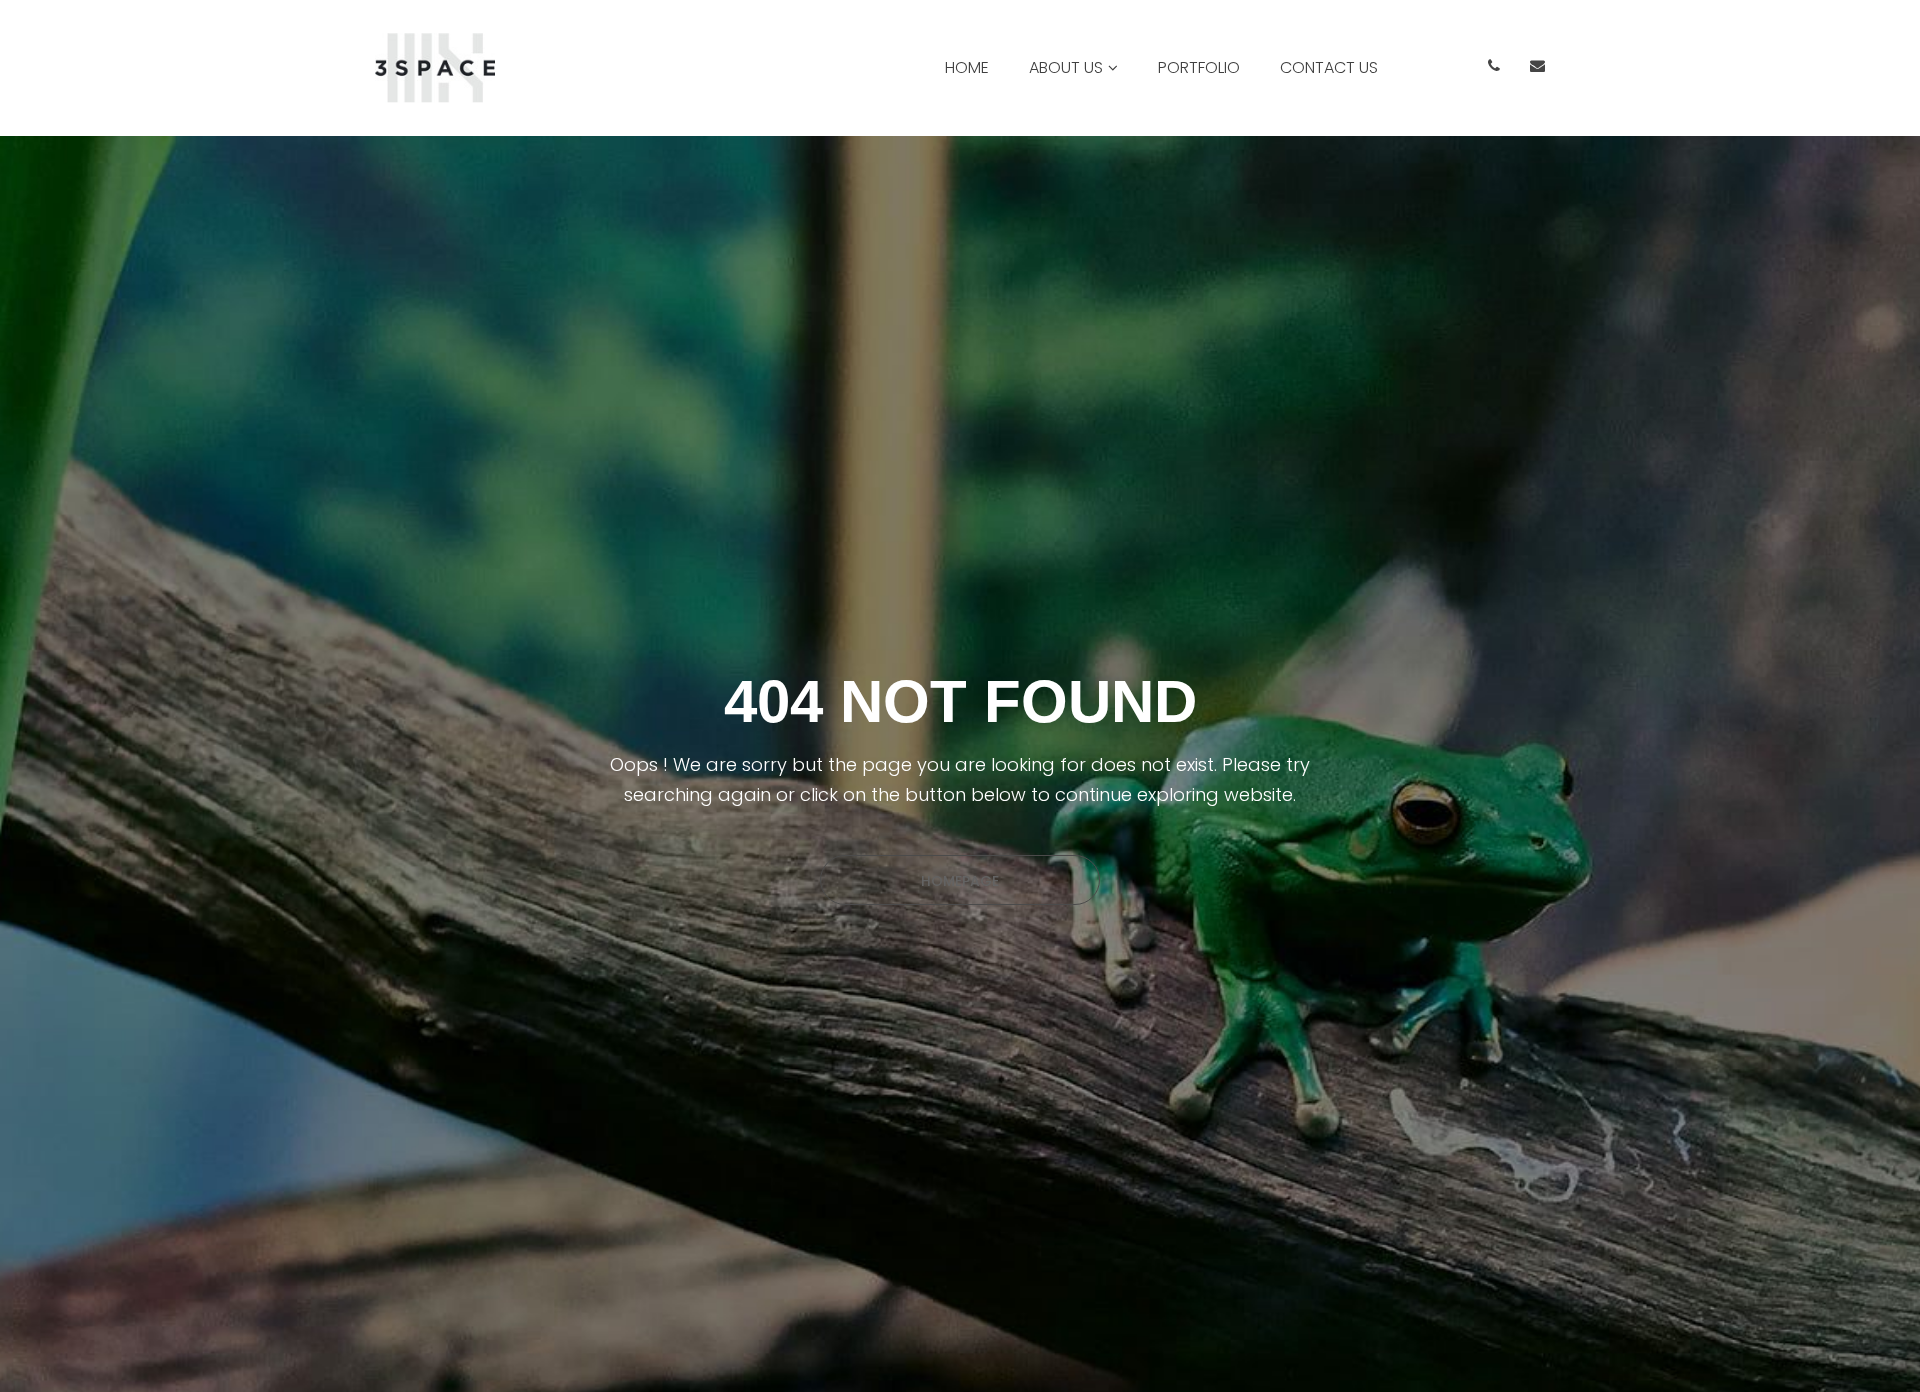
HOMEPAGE (960, 881)
